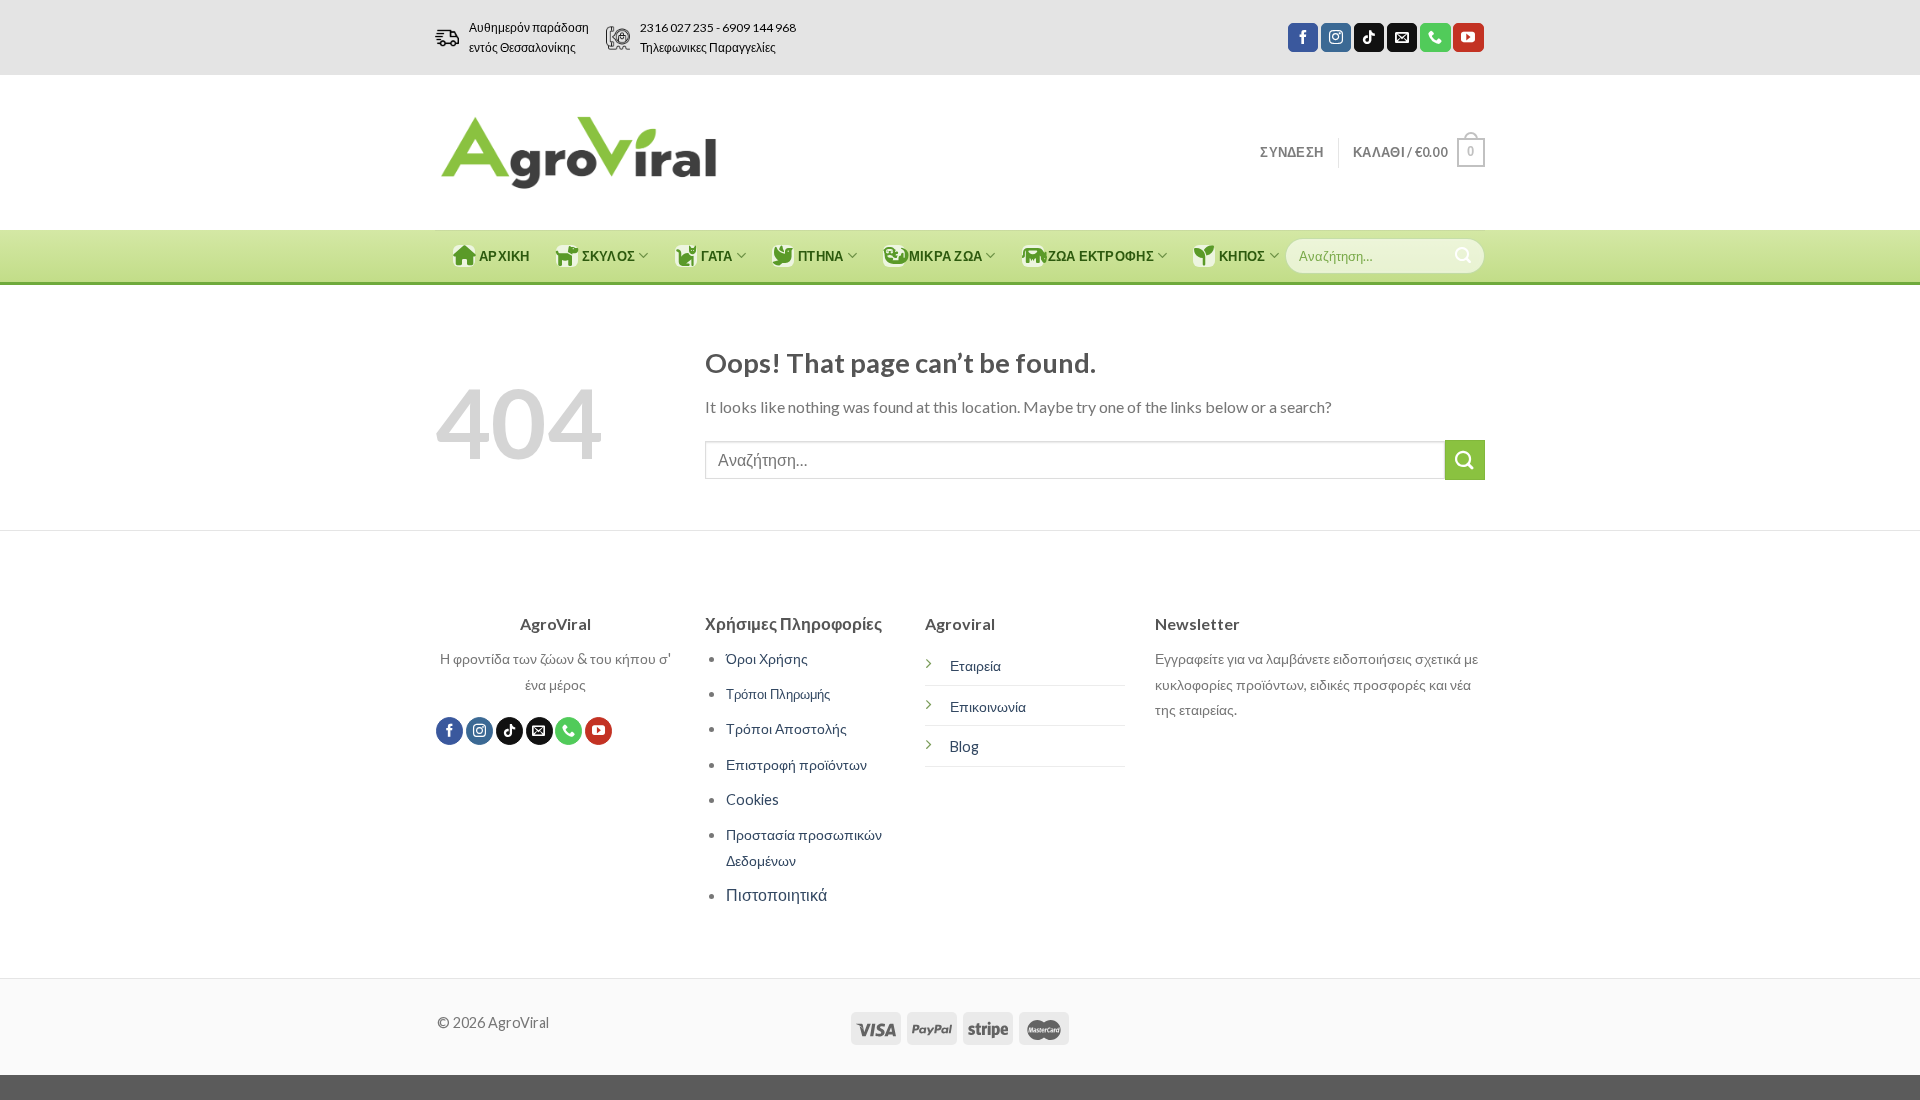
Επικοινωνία (988, 706)
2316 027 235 (677, 27)
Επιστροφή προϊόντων (796, 764)
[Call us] (1435, 38)
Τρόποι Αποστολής (786, 728)
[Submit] (1463, 256)
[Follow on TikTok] (1369, 38)
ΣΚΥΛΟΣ (609, 256)
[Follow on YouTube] (1468, 38)
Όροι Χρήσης (767, 658)
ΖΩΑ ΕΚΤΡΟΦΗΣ (1101, 256)
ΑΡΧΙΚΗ (504, 256)
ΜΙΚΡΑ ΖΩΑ (945, 256)
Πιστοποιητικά (776, 894)
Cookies (752, 799)
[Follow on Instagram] (1336, 38)
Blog (964, 746)
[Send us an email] (1402, 38)
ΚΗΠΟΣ (1242, 256)
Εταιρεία (975, 665)
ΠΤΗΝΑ (820, 256)
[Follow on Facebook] (1303, 38)
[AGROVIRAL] (578, 152)
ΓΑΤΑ (717, 256)
